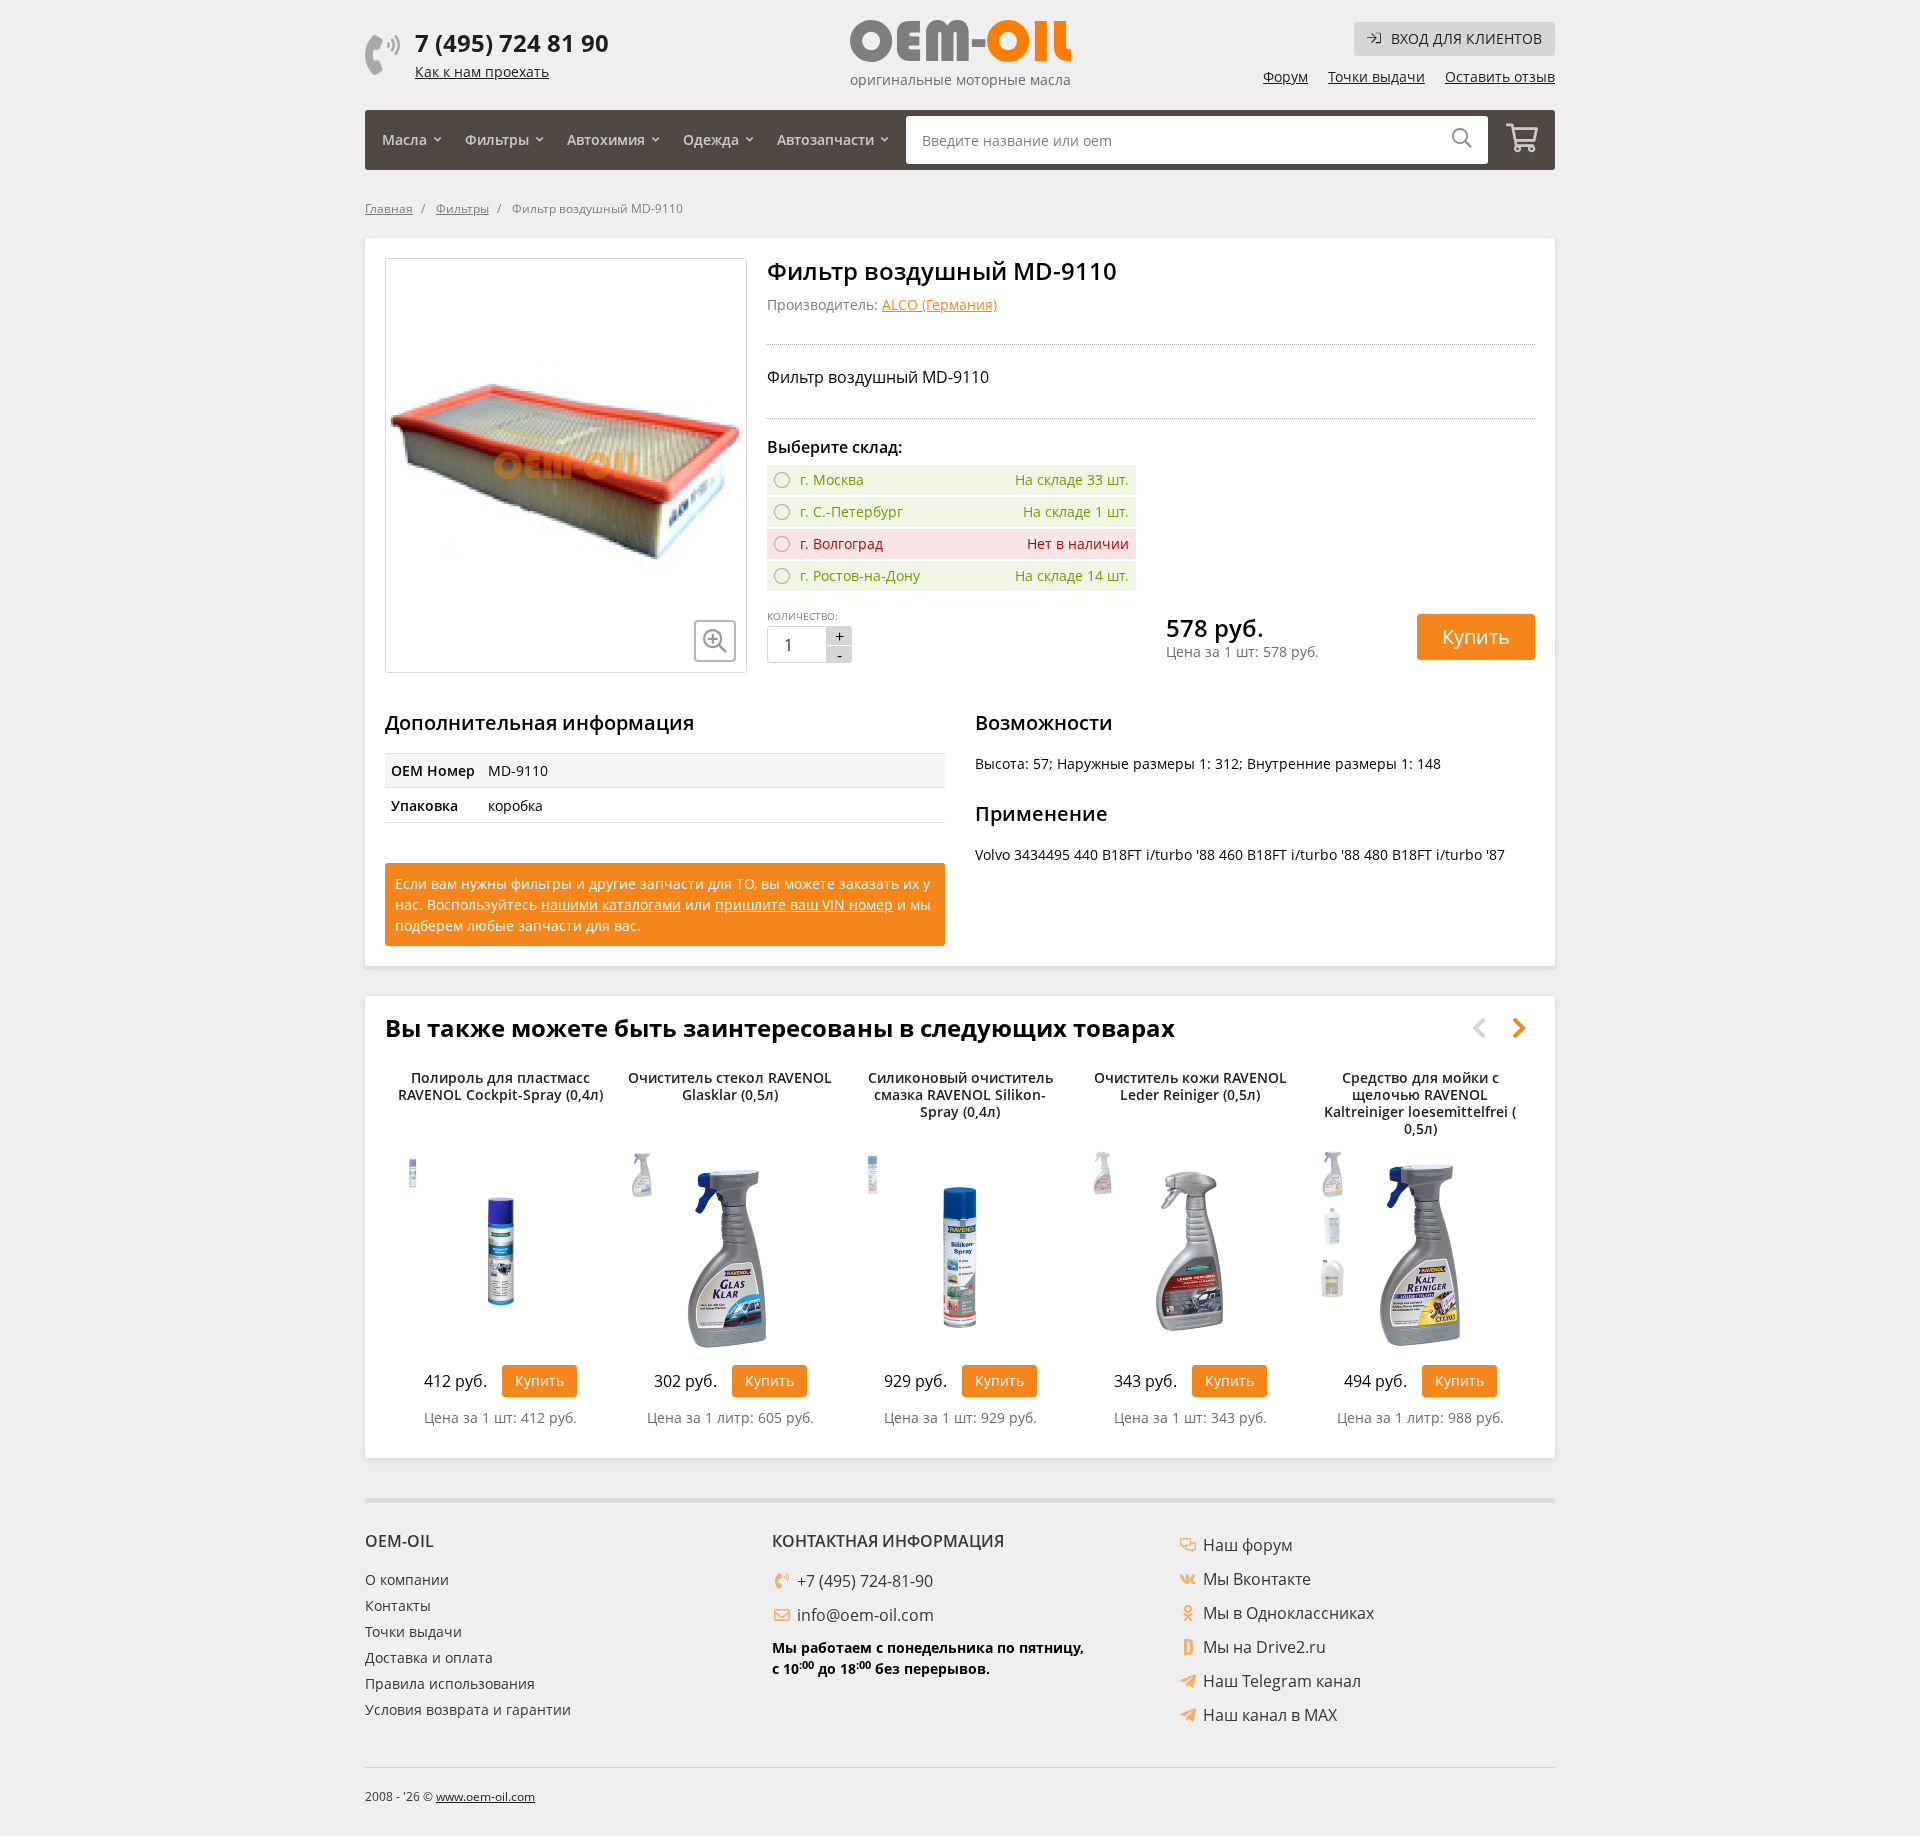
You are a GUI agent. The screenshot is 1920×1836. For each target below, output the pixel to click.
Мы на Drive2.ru (1264, 1647)
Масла (404, 139)
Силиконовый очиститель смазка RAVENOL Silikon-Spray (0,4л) (960, 1095)
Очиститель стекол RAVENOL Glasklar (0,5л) (730, 1087)
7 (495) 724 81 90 (512, 43)
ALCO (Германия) (939, 304)
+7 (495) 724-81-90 (865, 1581)
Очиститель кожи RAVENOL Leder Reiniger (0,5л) (1190, 1087)
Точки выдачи (1376, 76)
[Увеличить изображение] (715, 641)
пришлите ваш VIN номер (804, 904)
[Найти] (1462, 139)
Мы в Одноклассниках (1288, 1613)
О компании (407, 1579)
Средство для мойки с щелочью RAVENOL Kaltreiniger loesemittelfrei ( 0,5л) (1420, 1103)
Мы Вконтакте (1257, 1579)
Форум (1285, 76)
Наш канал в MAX (1270, 1715)
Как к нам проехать (482, 71)
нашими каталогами (611, 904)
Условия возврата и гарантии (468, 1709)
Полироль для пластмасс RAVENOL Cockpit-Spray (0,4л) (500, 1087)
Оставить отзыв (1500, 76)
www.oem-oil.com (485, 1796)
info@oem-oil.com (865, 1615)
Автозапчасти (825, 139)
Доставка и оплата (429, 1657)
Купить (1476, 636)
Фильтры (497, 139)
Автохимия (606, 139)
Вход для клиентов (1466, 38)
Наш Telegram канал (1282, 1681)
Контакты (398, 1605)
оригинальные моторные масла (960, 79)
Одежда (711, 139)
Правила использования (450, 1683)
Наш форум (1248, 1545)
